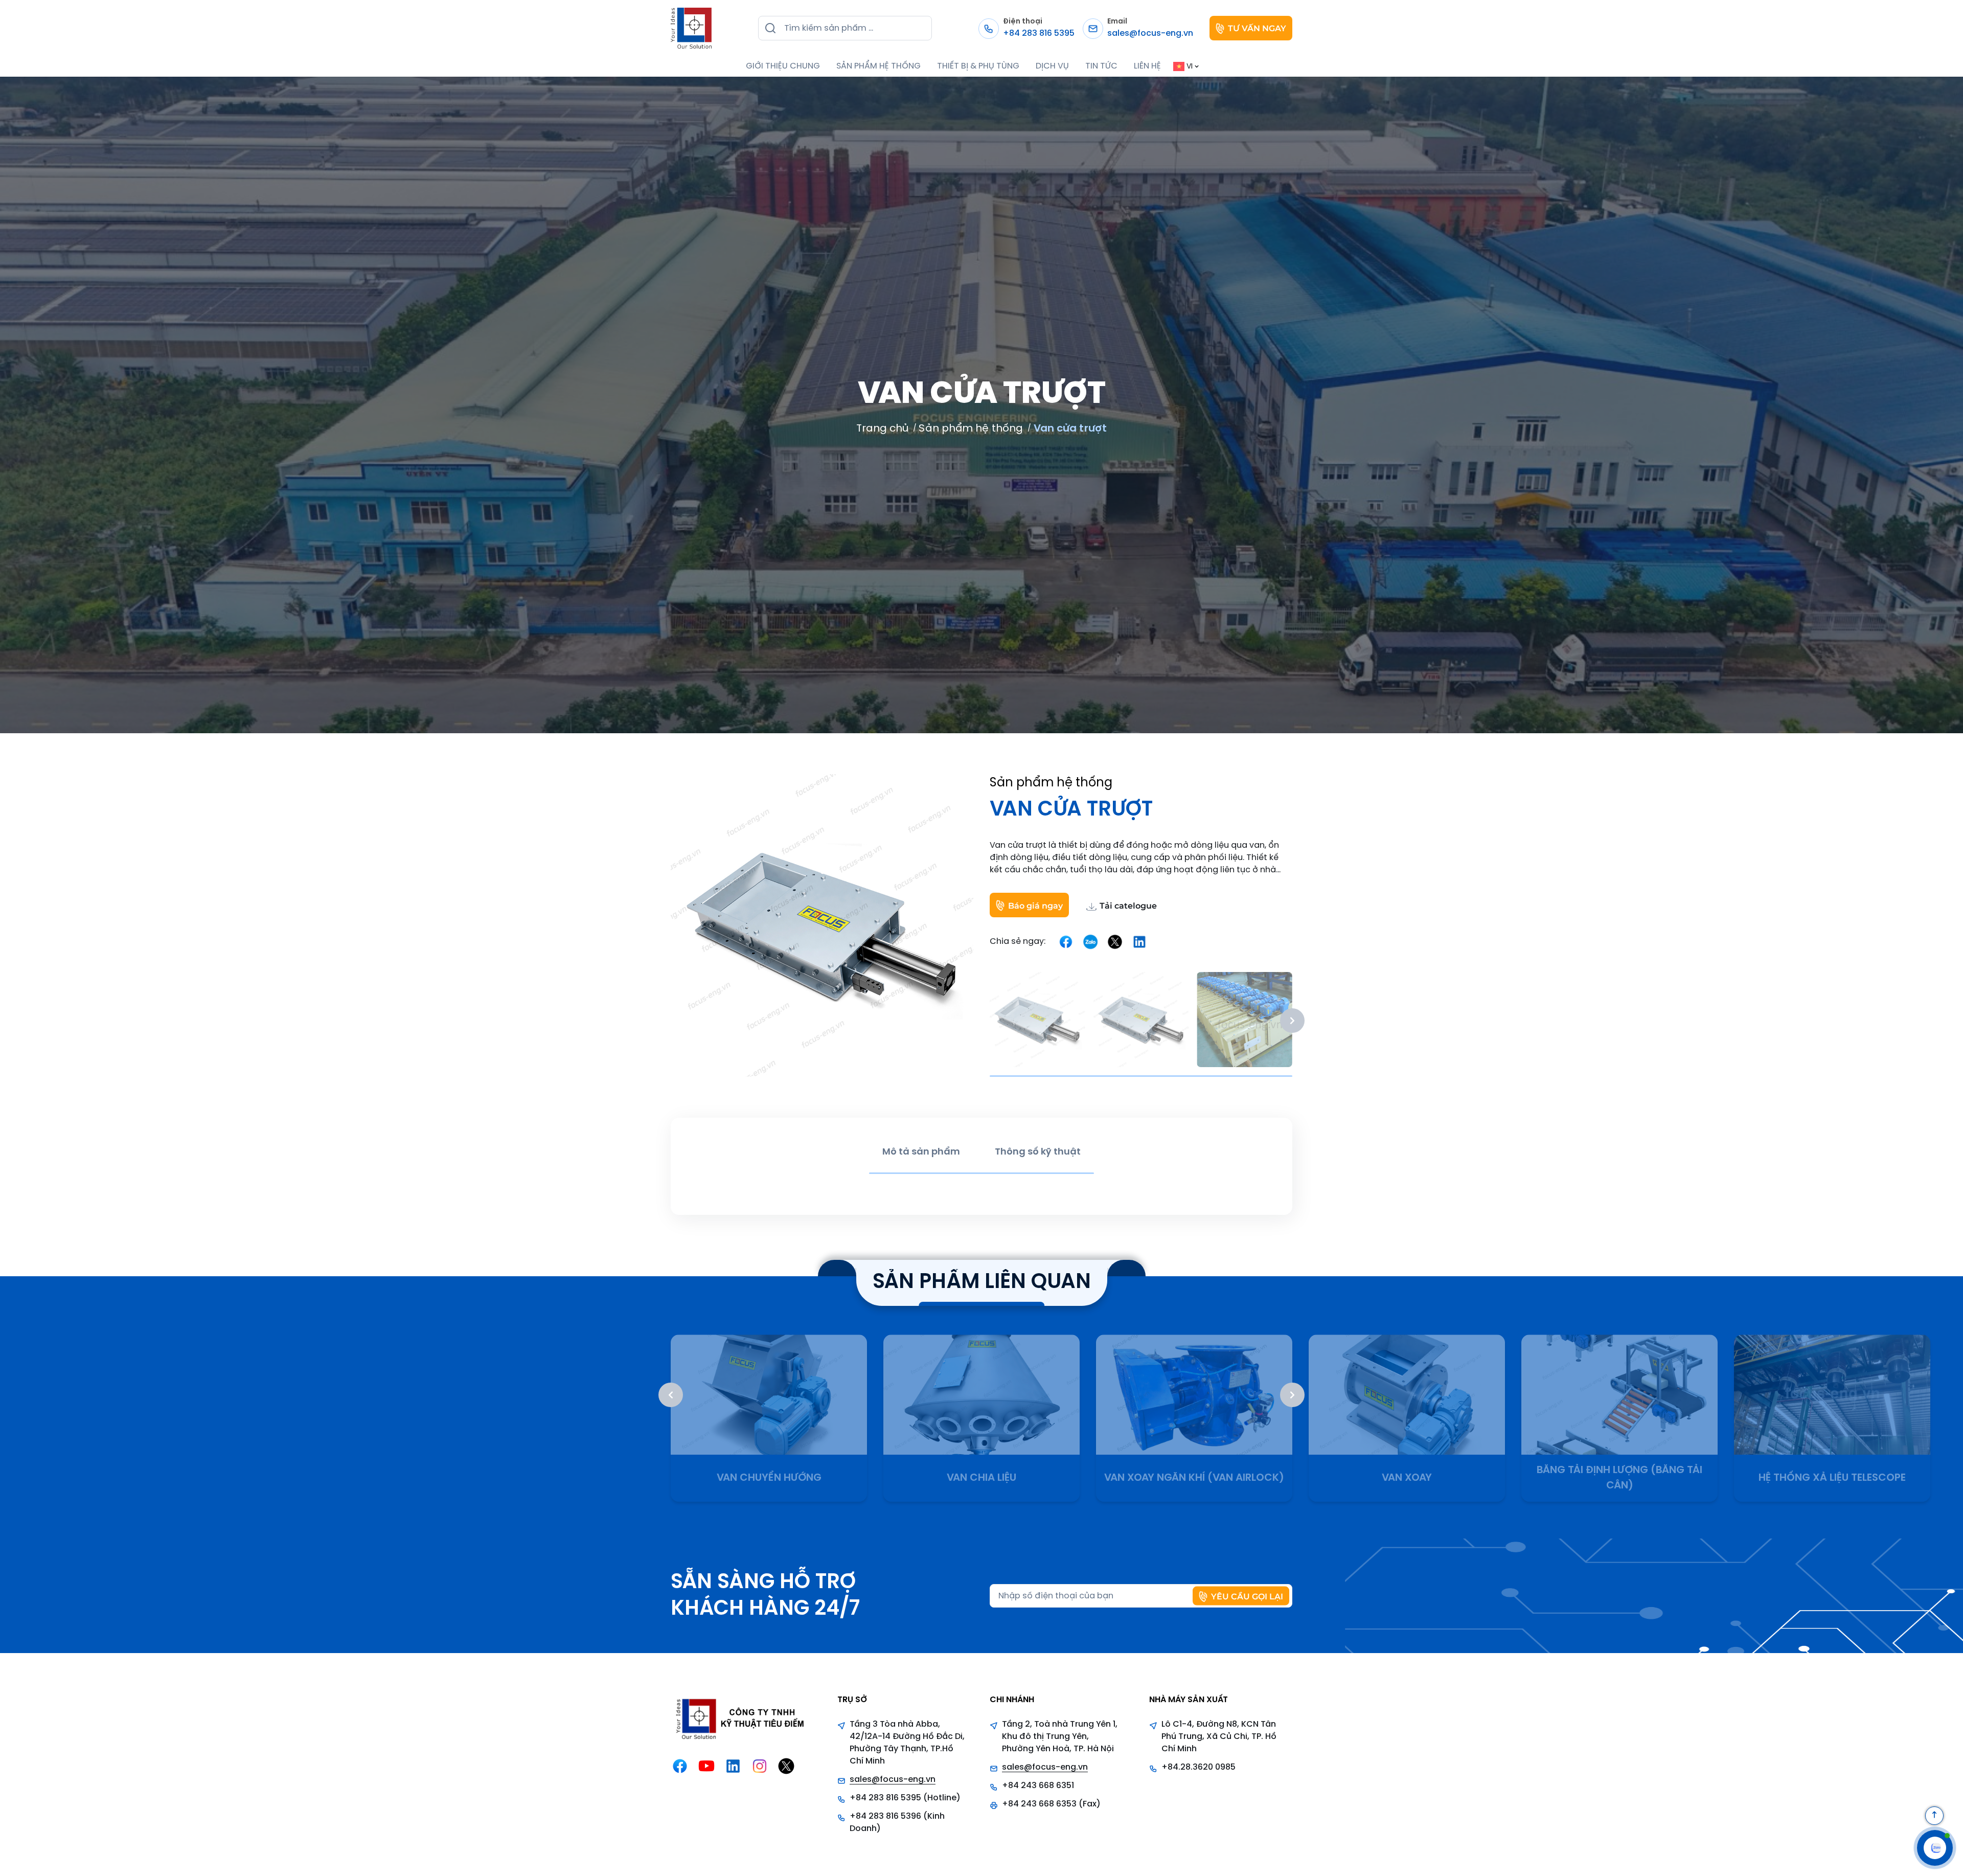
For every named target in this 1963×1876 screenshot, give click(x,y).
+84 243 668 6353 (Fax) (1051, 1804)
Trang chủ (883, 429)
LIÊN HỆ (1147, 66)
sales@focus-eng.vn (893, 1780)
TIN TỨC (1101, 66)
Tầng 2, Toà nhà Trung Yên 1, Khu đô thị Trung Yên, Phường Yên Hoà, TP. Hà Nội (1060, 1737)
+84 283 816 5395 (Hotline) (905, 1798)
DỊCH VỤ (1052, 66)
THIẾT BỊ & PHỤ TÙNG (978, 66)
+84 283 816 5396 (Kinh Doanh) (897, 1823)
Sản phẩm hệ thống (971, 429)
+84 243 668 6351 (1038, 1786)
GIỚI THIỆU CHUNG (783, 66)
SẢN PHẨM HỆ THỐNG (878, 66)
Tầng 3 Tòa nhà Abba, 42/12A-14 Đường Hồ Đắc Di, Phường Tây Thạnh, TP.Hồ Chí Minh (907, 1743)
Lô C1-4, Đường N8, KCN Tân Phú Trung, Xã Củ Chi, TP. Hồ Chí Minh (1219, 1737)
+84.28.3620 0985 (1199, 1767)
